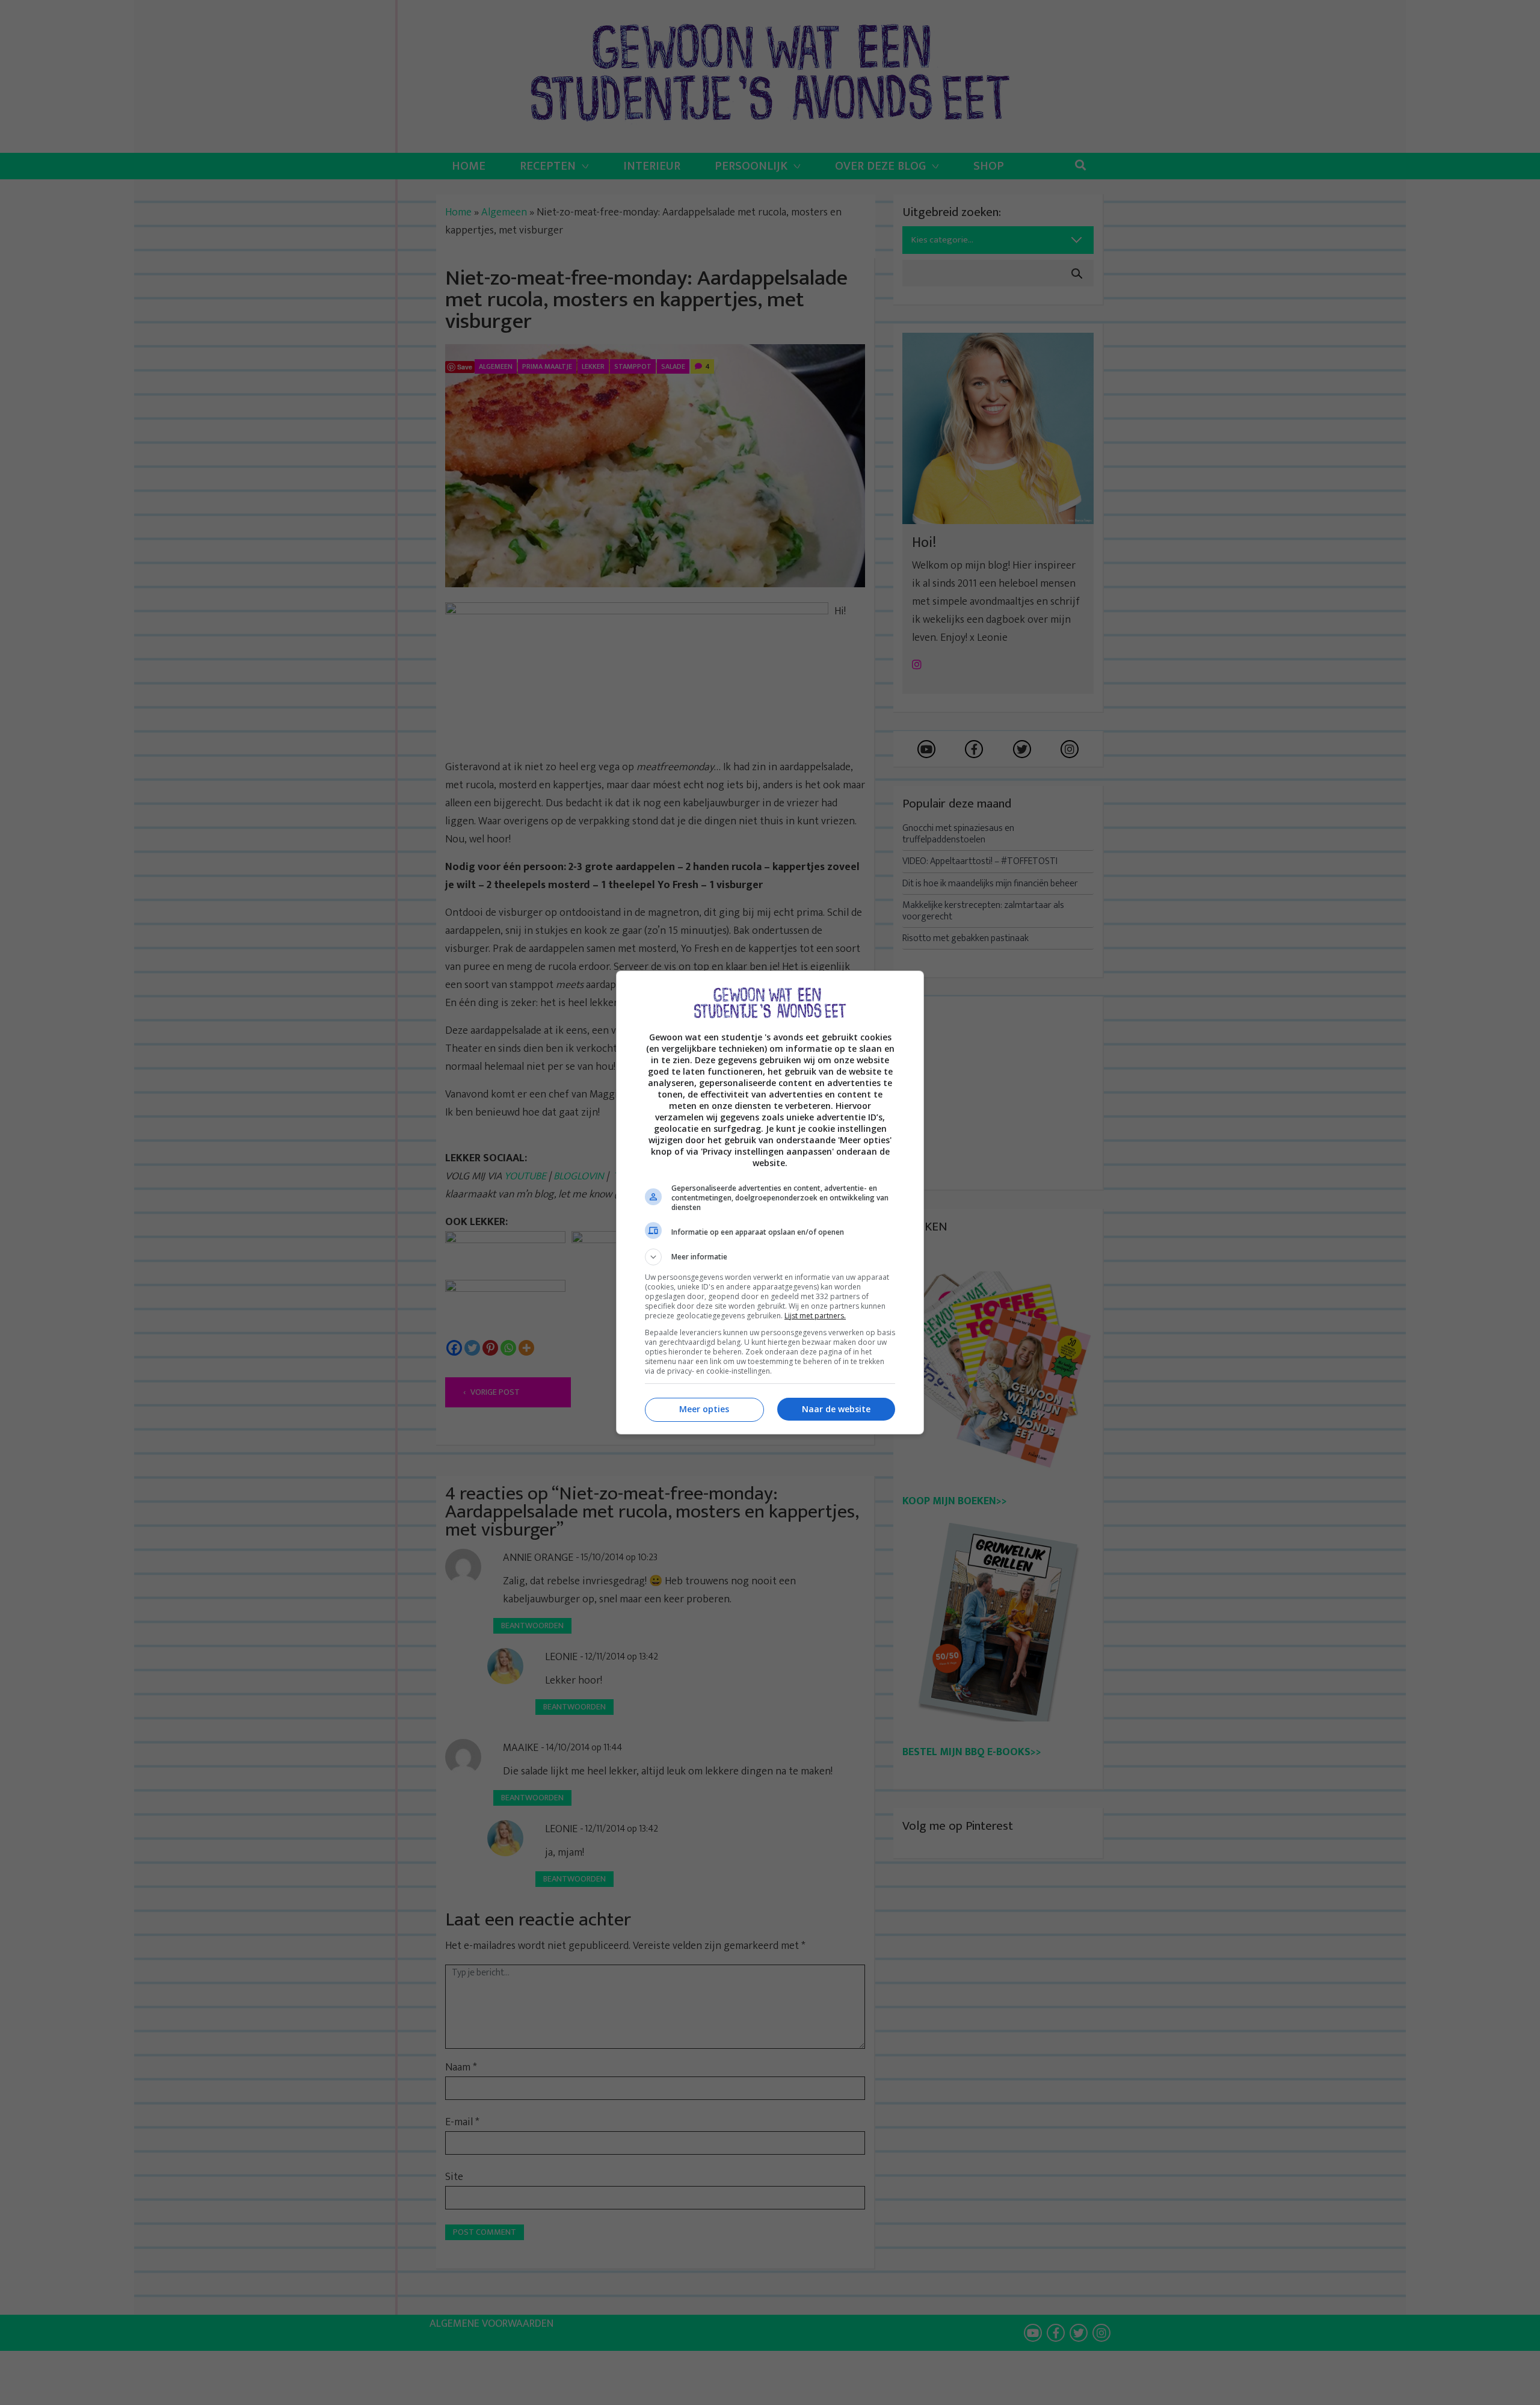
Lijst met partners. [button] (815, 1316)
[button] (770, 1257)
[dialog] (770, 1202)
